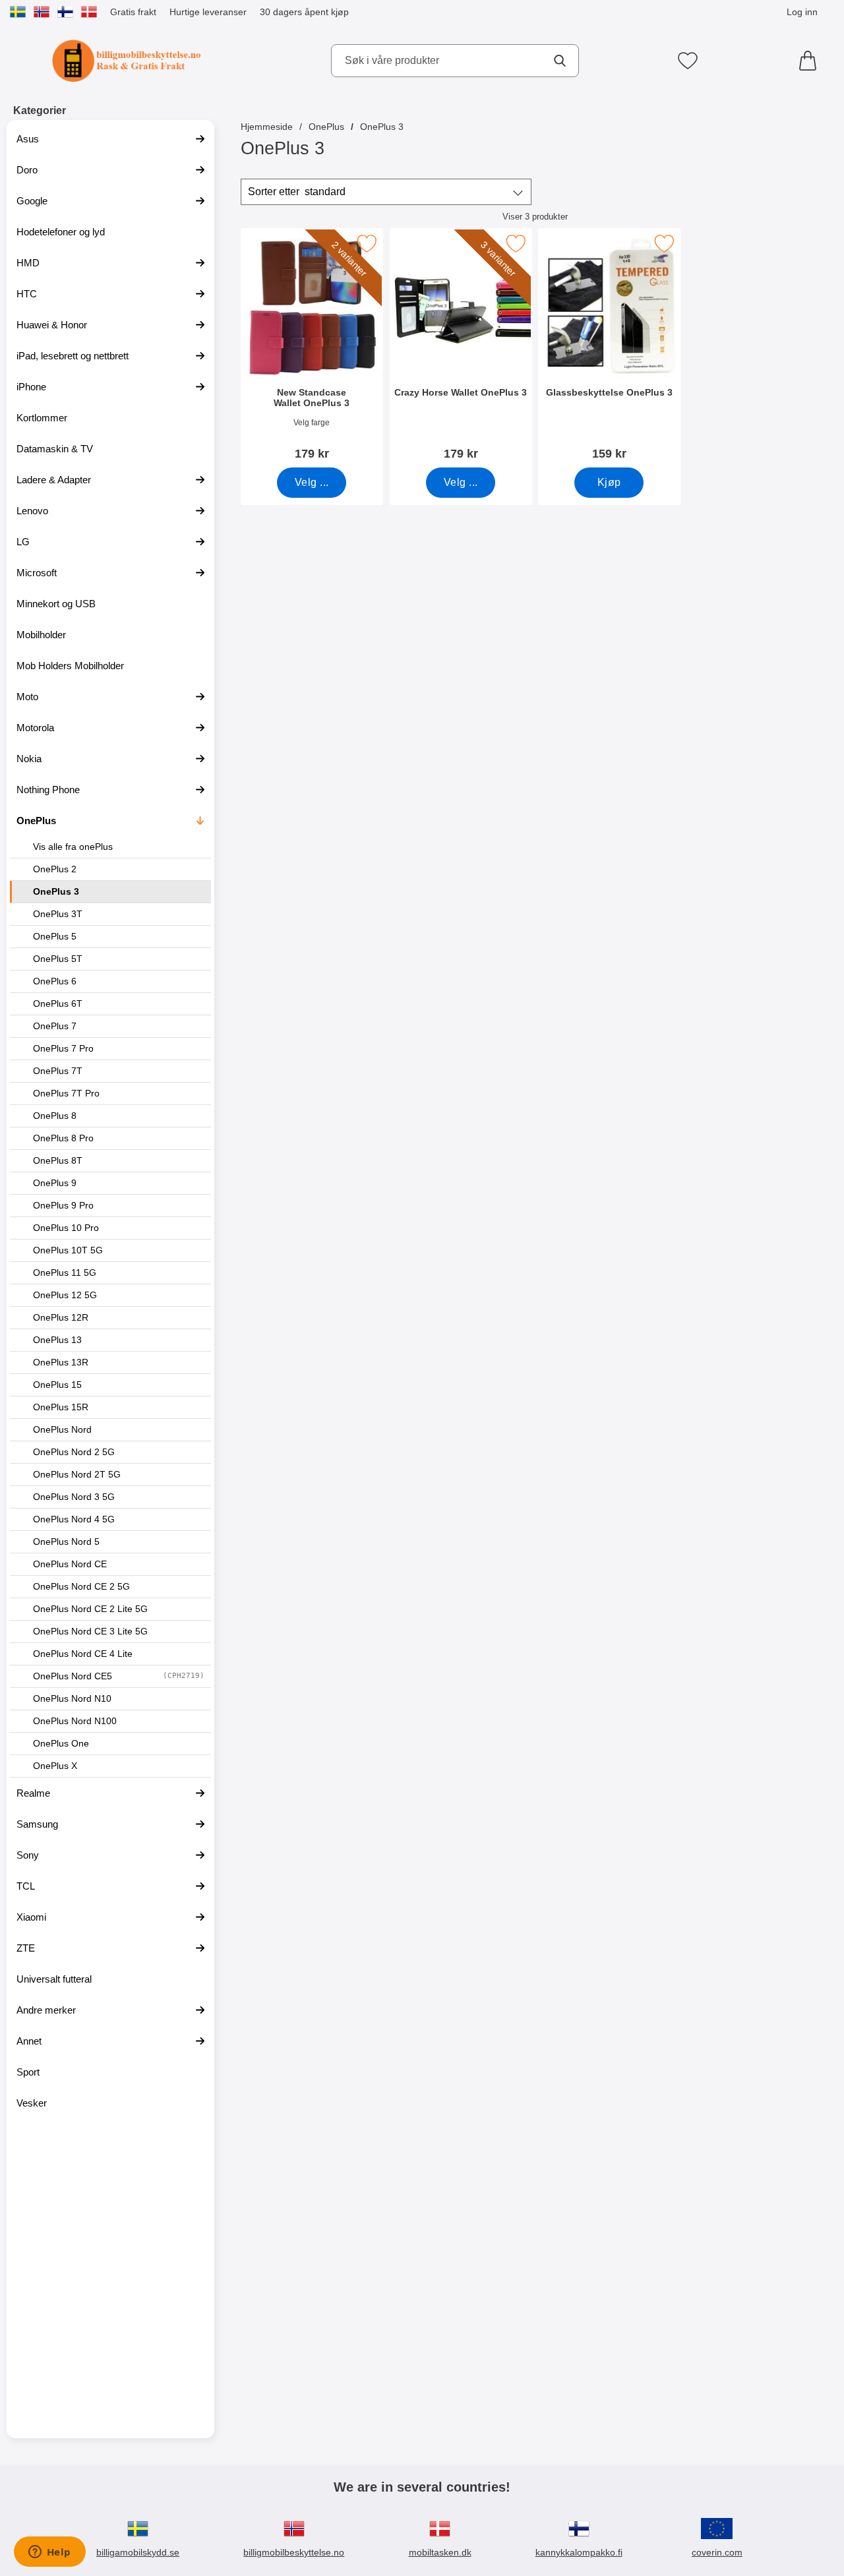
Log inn (802, 12)
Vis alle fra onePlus (73, 847)
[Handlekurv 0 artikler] (811, 61)
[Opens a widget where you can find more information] (49, 2553)
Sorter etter (297, 192)
